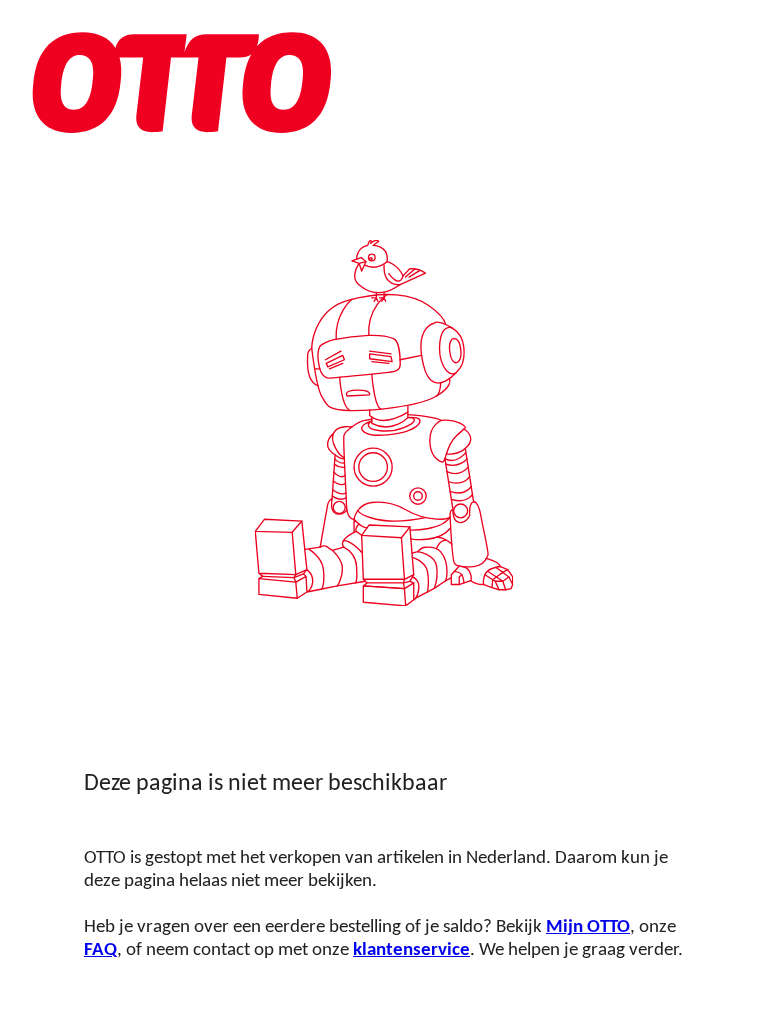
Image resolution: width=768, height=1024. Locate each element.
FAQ (100, 950)
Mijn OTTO (588, 927)
